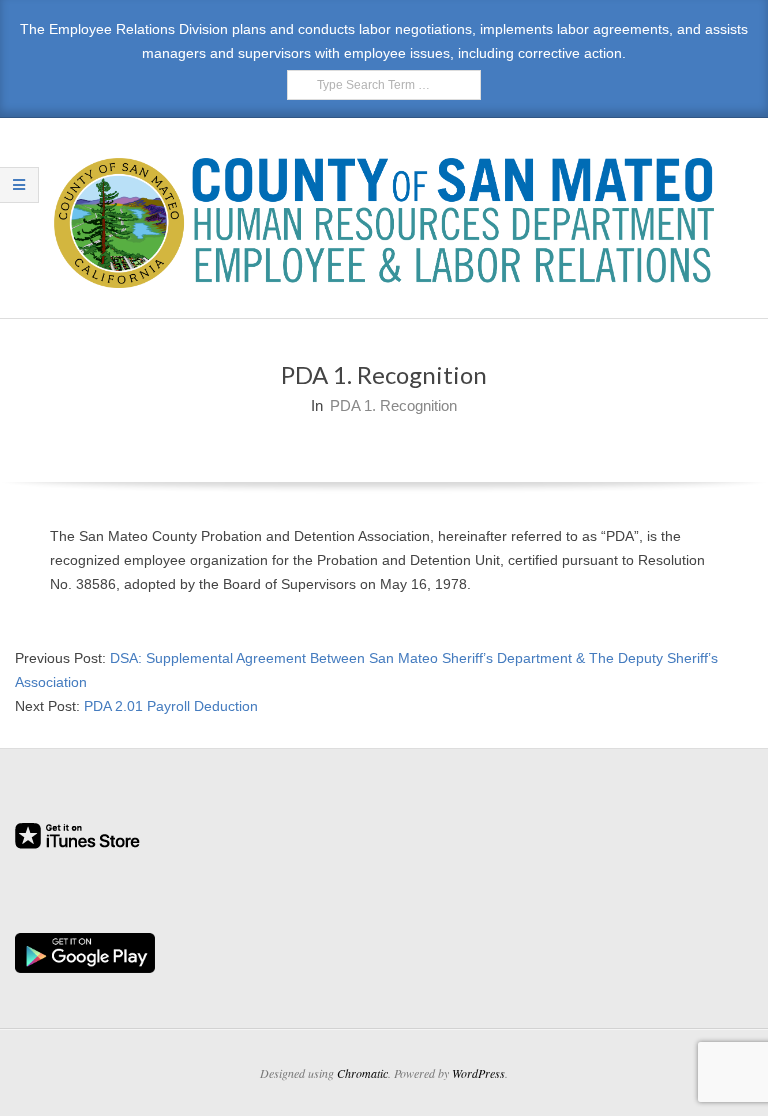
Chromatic (362, 1073)
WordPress (478, 1073)
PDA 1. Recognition (393, 405)
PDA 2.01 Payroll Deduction (171, 706)
